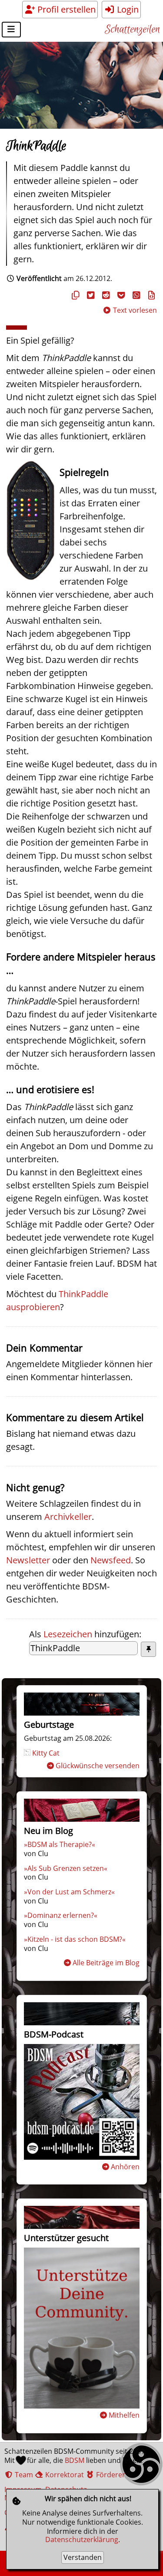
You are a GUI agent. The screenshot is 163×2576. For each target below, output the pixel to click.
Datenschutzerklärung (82, 2539)
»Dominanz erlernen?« (61, 1915)
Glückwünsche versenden (98, 1766)
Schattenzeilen (132, 30)
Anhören (125, 2167)
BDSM (75, 2460)
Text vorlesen (134, 310)
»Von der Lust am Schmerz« (69, 1892)
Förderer (110, 2475)
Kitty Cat (46, 1753)
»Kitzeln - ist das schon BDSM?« (75, 1939)
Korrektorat (64, 2475)
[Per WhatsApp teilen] (135, 295)
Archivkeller (68, 1517)
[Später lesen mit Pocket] (120, 295)
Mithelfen (124, 2415)
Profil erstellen (65, 9)
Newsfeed (111, 1560)
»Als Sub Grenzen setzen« (66, 1868)
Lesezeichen (68, 1634)
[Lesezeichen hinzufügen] (148, 1649)
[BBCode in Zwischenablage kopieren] (150, 295)
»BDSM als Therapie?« (60, 1844)
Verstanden (83, 2557)
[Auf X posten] (90, 295)
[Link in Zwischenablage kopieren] (74, 295)
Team (23, 2475)
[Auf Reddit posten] (105, 295)
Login (127, 9)
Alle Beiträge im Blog (106, 1963)
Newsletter (28, 1560)
